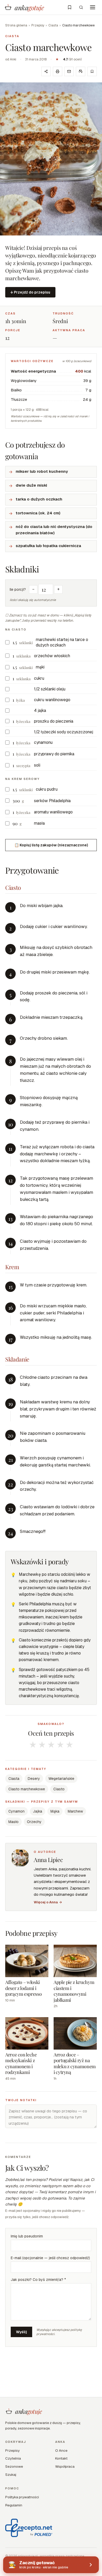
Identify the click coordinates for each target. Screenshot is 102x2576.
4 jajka (40, 710)
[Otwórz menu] (93, 7)
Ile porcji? (18, 589)
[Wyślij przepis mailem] (69, 71)
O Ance (61, 2450)
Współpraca (65, 2466)
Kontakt (61, 2458)
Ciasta (53, 25)
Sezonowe (14, 2466)
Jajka (38, 1811)
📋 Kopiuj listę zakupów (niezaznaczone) (51, 845)
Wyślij (21, 2332)
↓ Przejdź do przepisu (30, 292)
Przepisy (38, 25)
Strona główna (16, 25)
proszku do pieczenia (54, 721)
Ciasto (59, 1789)
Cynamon (16, 1811)
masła (39, 823)
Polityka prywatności (22, 2497)
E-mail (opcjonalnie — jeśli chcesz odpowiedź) (50, 2258)
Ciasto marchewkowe (27, 1789)
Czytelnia (13, 2458)
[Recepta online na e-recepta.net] (29, 2528)
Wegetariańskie (61, 1779)
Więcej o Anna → (48, 1902)
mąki (40, 667)
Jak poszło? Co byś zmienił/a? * (38, 2280)
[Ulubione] (70, 7)
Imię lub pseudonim (27, 2236)
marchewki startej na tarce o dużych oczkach (62, 642)
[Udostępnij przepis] (46, 71)
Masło (13, 1822)
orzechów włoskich (52, 656)
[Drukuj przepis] (58, 71)
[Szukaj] (81, 7)
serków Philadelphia (52, 801)
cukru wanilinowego (52, 700)
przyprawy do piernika (54, 754)
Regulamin (14, 2505)
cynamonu (43, 742)
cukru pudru (47, 789)
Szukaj (11, 2474)
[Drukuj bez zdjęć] (81, 71)
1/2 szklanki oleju (50, 689)
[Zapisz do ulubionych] (92, 71)
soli (37, 765)
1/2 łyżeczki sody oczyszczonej (64, 732)
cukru (39, 678)
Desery (34, 1779)
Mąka (55, 1811)
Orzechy (34, 1822)
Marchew (75, 1811)
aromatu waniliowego (53, 812)
